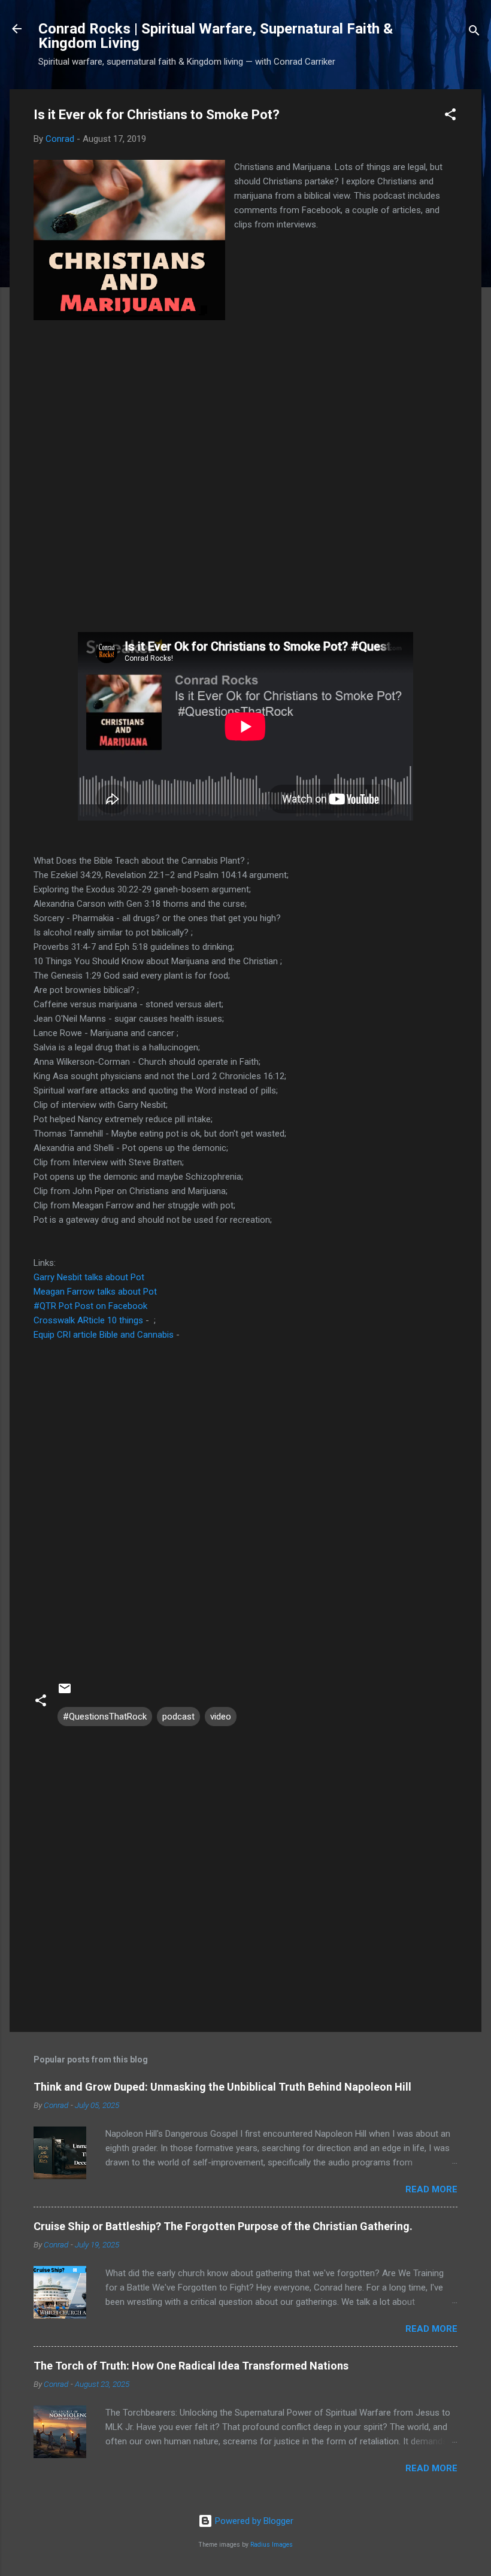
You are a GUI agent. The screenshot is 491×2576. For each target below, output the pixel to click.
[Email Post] (65, 1693)
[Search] (474, 33)
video (221, 1717)
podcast (178, 1717)
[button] (450, 116)
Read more (431, 2189)
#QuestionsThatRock (105, 1717)
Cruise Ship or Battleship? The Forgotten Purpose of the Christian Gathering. (223, 2226)
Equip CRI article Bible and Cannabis (104, 1335)
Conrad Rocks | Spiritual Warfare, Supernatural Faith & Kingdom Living (216, 36)
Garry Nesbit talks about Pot (89, 1277)
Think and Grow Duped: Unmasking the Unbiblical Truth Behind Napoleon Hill (222, 2087)
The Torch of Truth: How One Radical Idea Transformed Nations (191, 2366)
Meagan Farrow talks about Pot (95, 1292)
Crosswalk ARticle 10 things (90, 1320)
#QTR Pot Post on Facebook (90, 1306)
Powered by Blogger (253, 2521)
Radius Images (272, 2545)
